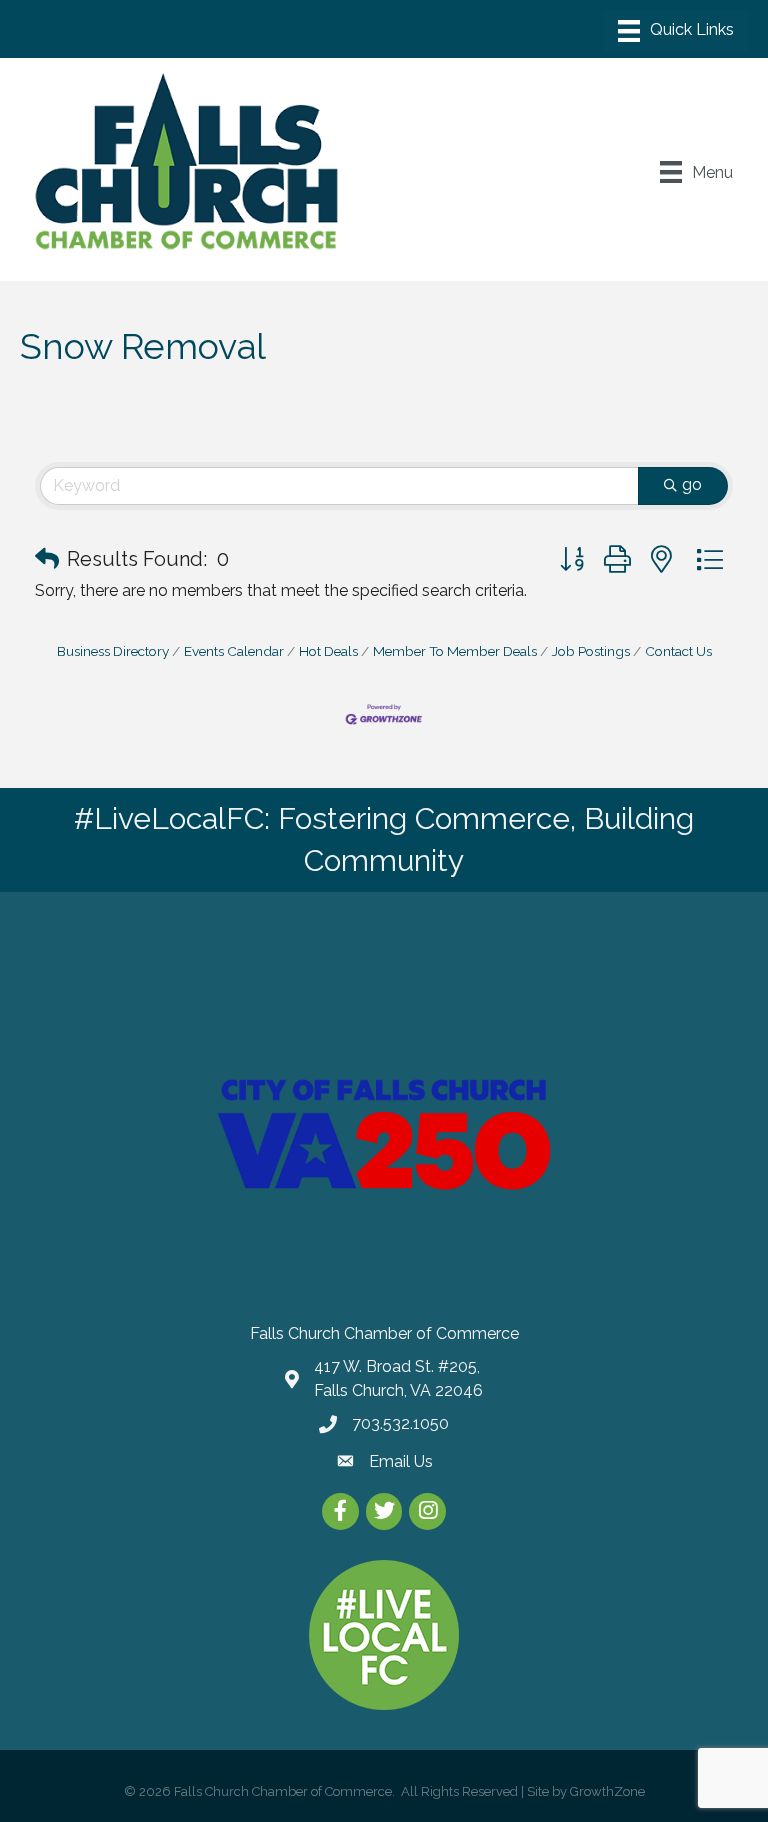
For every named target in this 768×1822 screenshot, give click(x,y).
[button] (47, 559)
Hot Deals (328, 651)
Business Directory (113, 651)
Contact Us (678, 651)
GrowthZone (607, 1791)
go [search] (692, 484)
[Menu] (676, 31)
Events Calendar (234, 651)
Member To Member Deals (455, 651)
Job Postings (591, 651)
